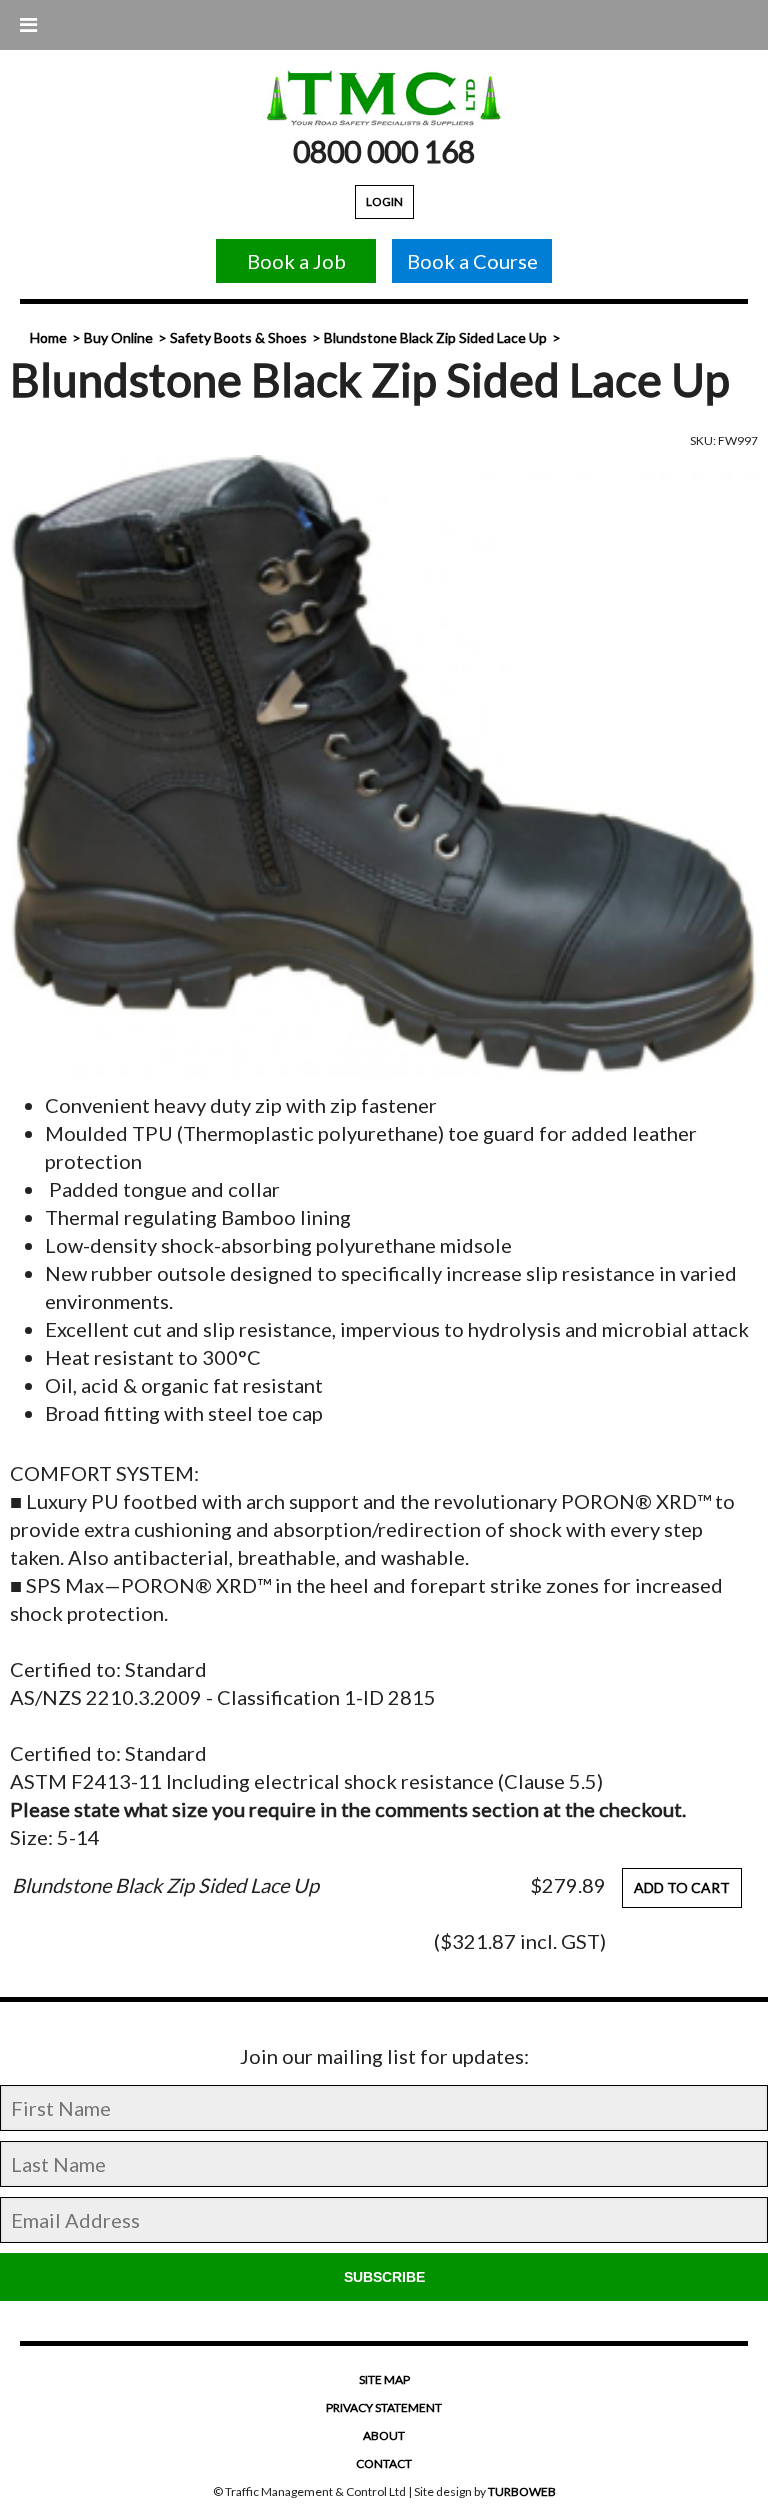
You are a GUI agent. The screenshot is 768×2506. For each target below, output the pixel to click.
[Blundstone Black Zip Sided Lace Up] (384, 765)
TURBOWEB (522, 2491)
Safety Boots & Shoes (238, 337)
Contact (384, 2463)
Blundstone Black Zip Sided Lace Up (435, 337)
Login (384, 201)
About (384, 2435)
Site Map (384, 2379)
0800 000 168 (384, 151)
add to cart (682, 1887)
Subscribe (384, 2277)
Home (48, 337)
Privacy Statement (384, 2407)
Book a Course (472, 261)
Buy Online (118, 337)
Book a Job (296, 261)
